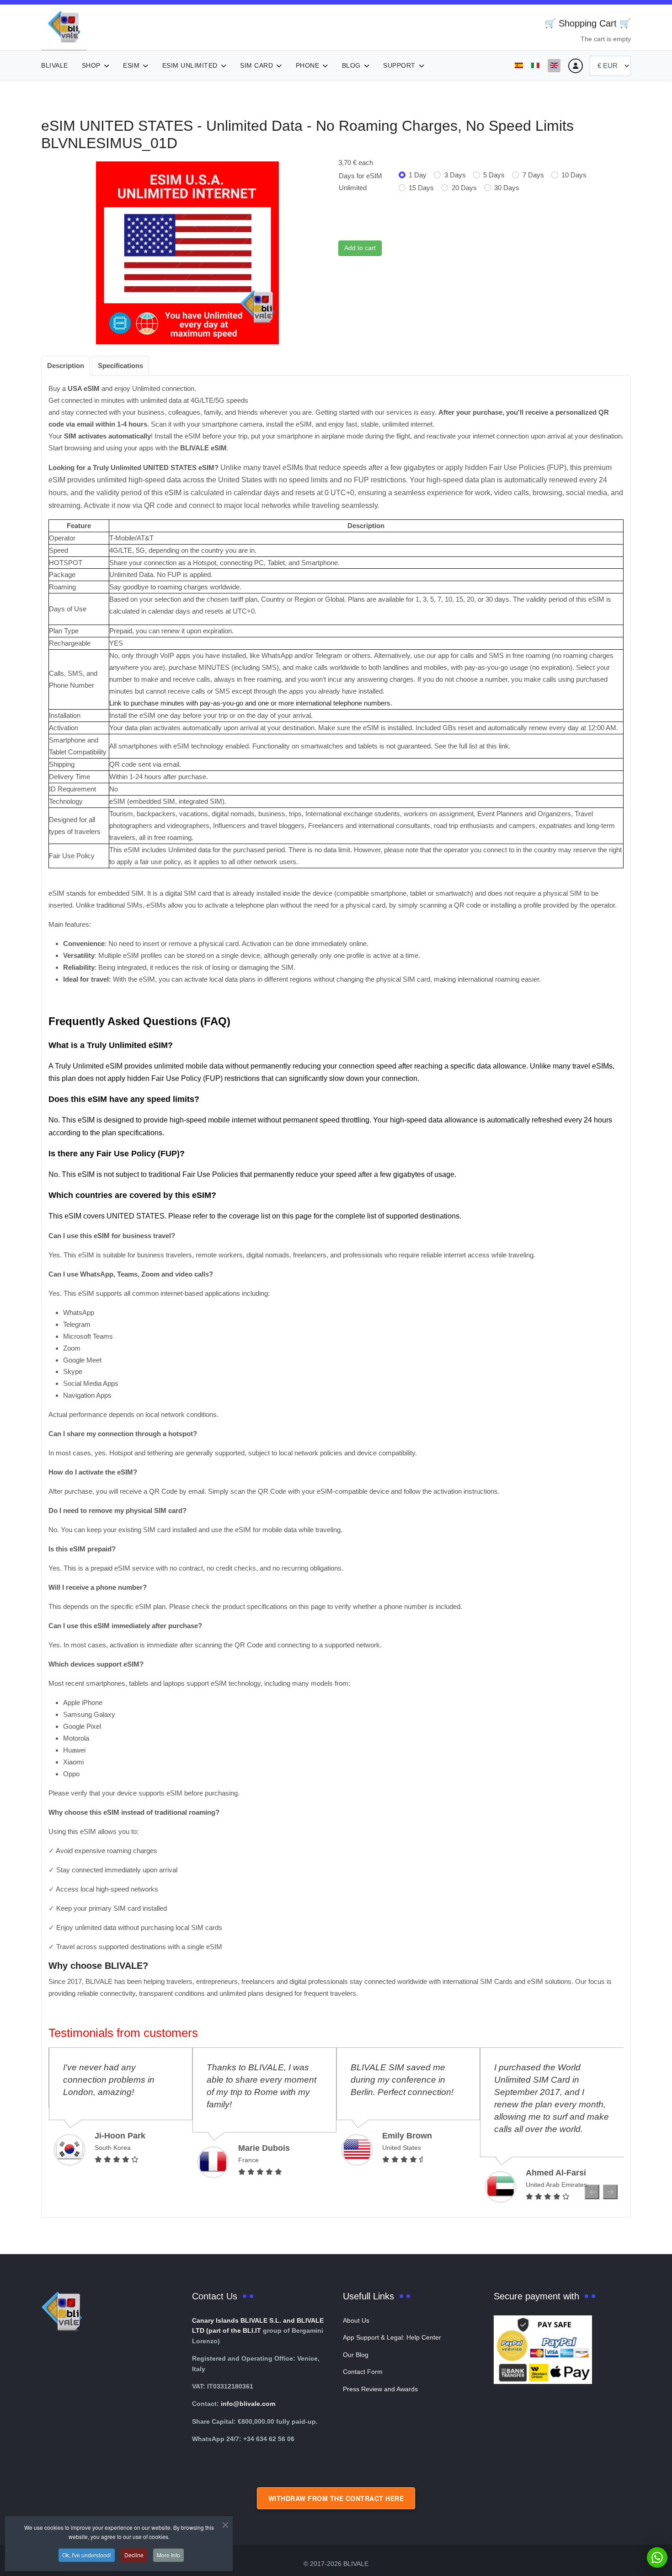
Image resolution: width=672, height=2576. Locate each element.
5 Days (494, 175)
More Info (168, 2555)
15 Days (421, 188)
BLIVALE (55, 65)
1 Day (418, 175)
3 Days (455, 175)
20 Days (464, 188)
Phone (308, 65)
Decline (134, 2555)
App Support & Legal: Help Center (392, 2337)
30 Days (507, 188)
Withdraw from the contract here (336, 2498)
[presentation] (592, 2192)
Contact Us (215, 2296)
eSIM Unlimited (190, 65)
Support (399, 65)
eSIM (131, 65)
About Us (356, 2320)
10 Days (574, 175)
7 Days (533, 175)
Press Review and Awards (380, 2389)
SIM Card (256, 65)
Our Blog (356, 2355)
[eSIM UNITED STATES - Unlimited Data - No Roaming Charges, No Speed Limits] (187, 252)
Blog (351, 65)
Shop (91, 65)
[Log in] (576, 66)
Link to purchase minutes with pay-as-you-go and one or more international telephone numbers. (251, 703)
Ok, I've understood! (87, 2555)
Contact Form (363, 2372)
